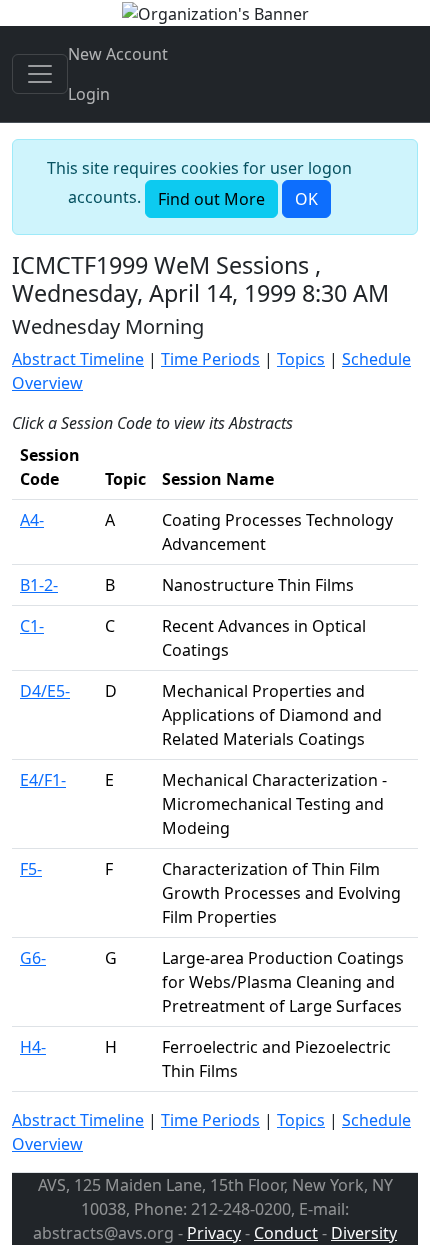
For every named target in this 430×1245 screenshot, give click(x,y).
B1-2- (39, 585)
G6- (33, 958)
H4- (33, 1047)
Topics (301, 359)
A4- (32, 520)
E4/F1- (43, 780)
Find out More (211, 199)
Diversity (364, 1233)
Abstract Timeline (78, 359)
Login (89, 94)
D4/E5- (45, 691)
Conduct (286, 1233)
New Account (118, 54)
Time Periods (210, 359)
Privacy (214, 1233)
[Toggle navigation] (40, 74)
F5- (31, 869)
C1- (32, 626)
